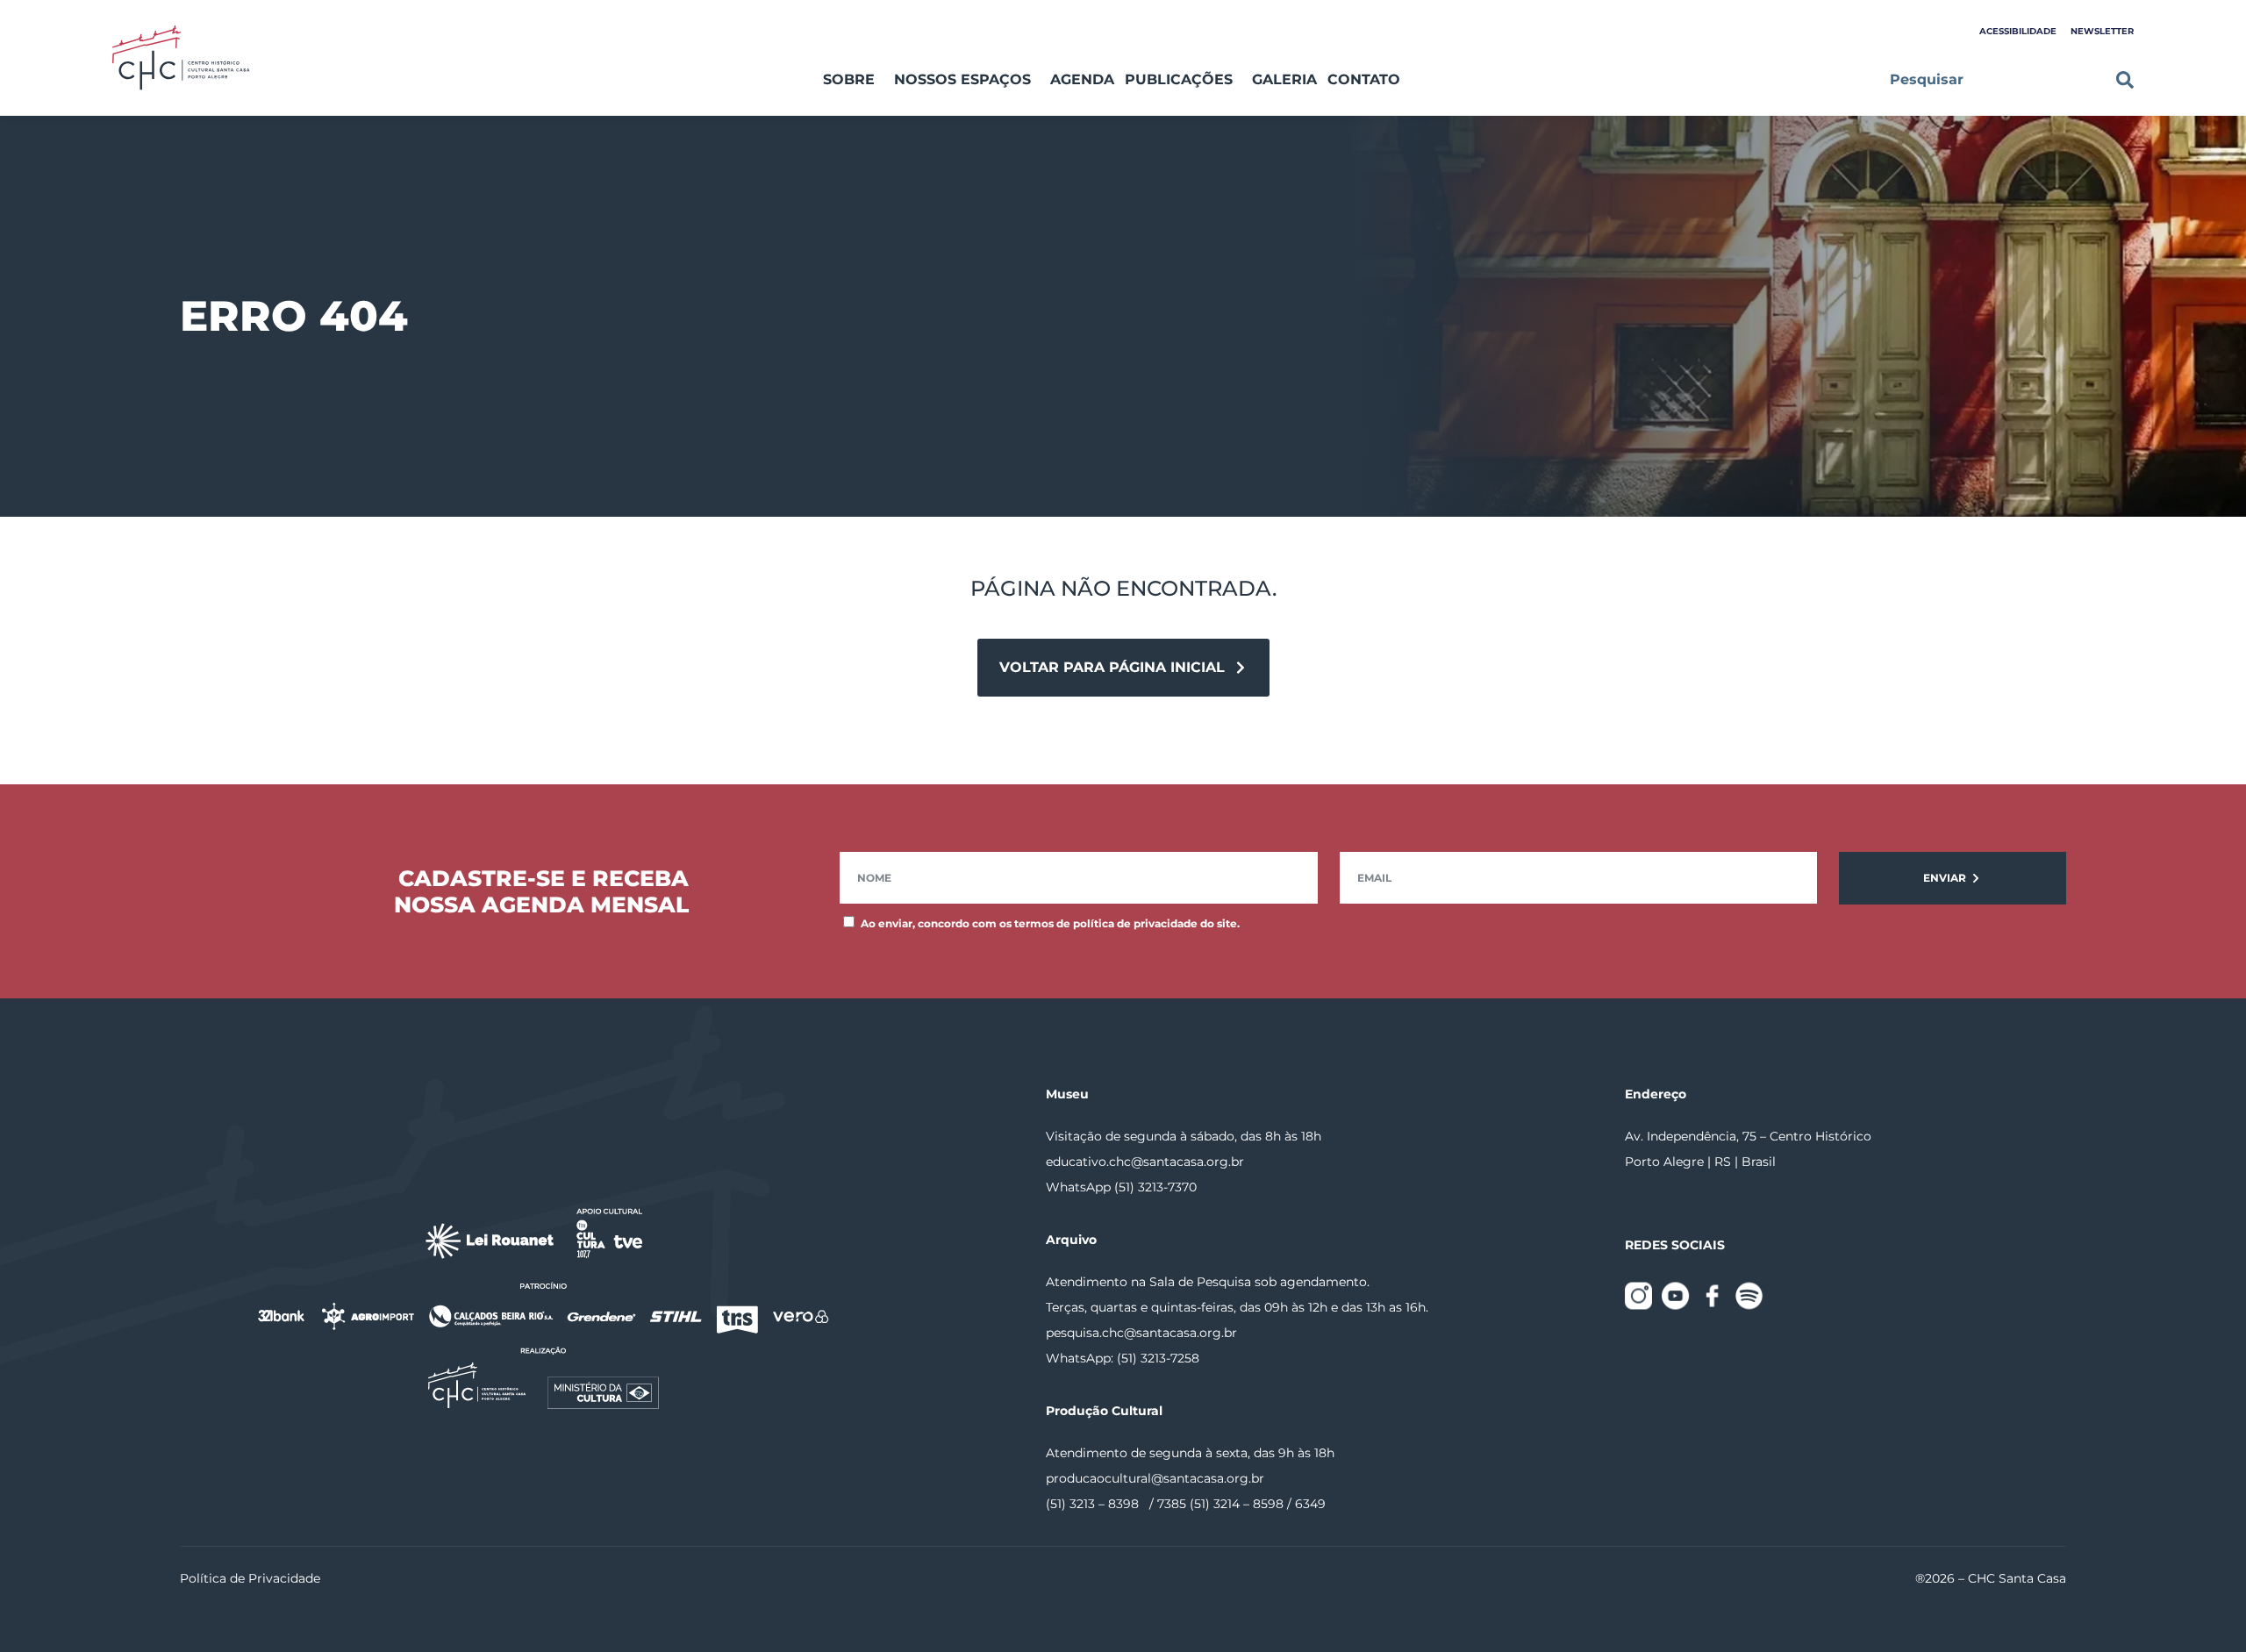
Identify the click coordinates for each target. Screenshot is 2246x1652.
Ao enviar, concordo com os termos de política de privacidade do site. (1050, 923)
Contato (1364, 79)
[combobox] (1992, 80)
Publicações (1179, 79)
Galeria (1284, 79)
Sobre (849, 79)
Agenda (1082, 79)
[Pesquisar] (2125, 80)
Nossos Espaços (962, 79)
